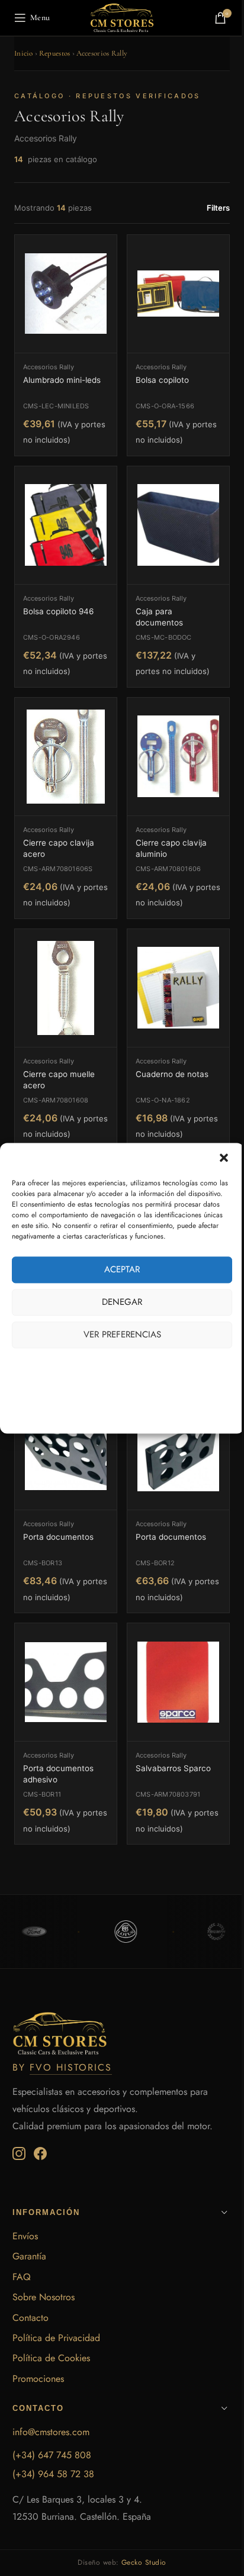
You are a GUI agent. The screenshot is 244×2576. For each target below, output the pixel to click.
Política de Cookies (51, 2358)
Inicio (24, 53)
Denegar (122, 1302)
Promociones (38, 2379)
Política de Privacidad (56, 2338)
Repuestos (55, 53)
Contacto (30, 2318)
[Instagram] (19, 2153)
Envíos (25, 2236)
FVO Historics (71, 2067)
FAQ (22, 2277)
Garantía (29, 2256)
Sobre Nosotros (44, 2297)
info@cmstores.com (51, 2432)
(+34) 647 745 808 (52, 2455)
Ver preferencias (122, 1334)
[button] (225, 1159)
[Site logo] (122, 17)
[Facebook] (40, 2153)
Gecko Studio (144, 2562)
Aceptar (122, 1269)
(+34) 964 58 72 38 (53, 2474)
